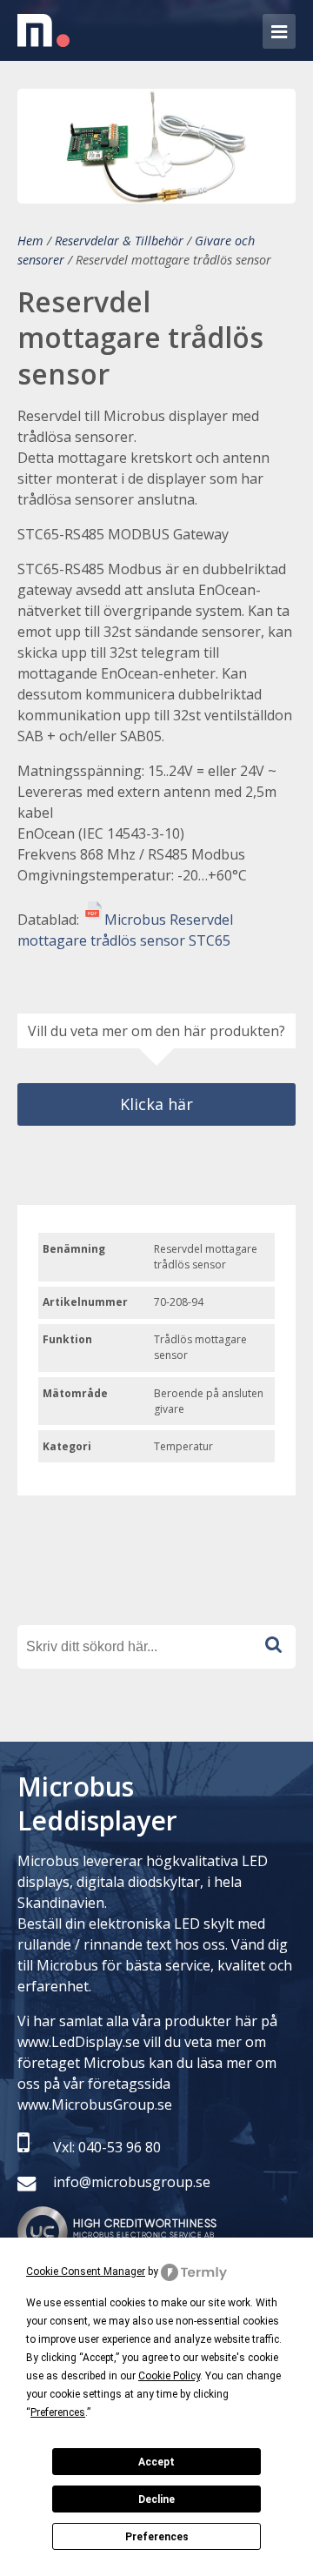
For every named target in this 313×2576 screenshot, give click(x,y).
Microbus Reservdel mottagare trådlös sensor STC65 (125, 930)
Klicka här (156, 1104)
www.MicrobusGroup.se (95, 2104)
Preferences (157, 2537)
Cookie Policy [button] (169, 2376)
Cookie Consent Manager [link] (86, 2272)
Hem (30, 241)
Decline (156, 2499)
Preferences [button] (58, 2412)
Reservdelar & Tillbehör (119, 241)
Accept (156, 2462)
